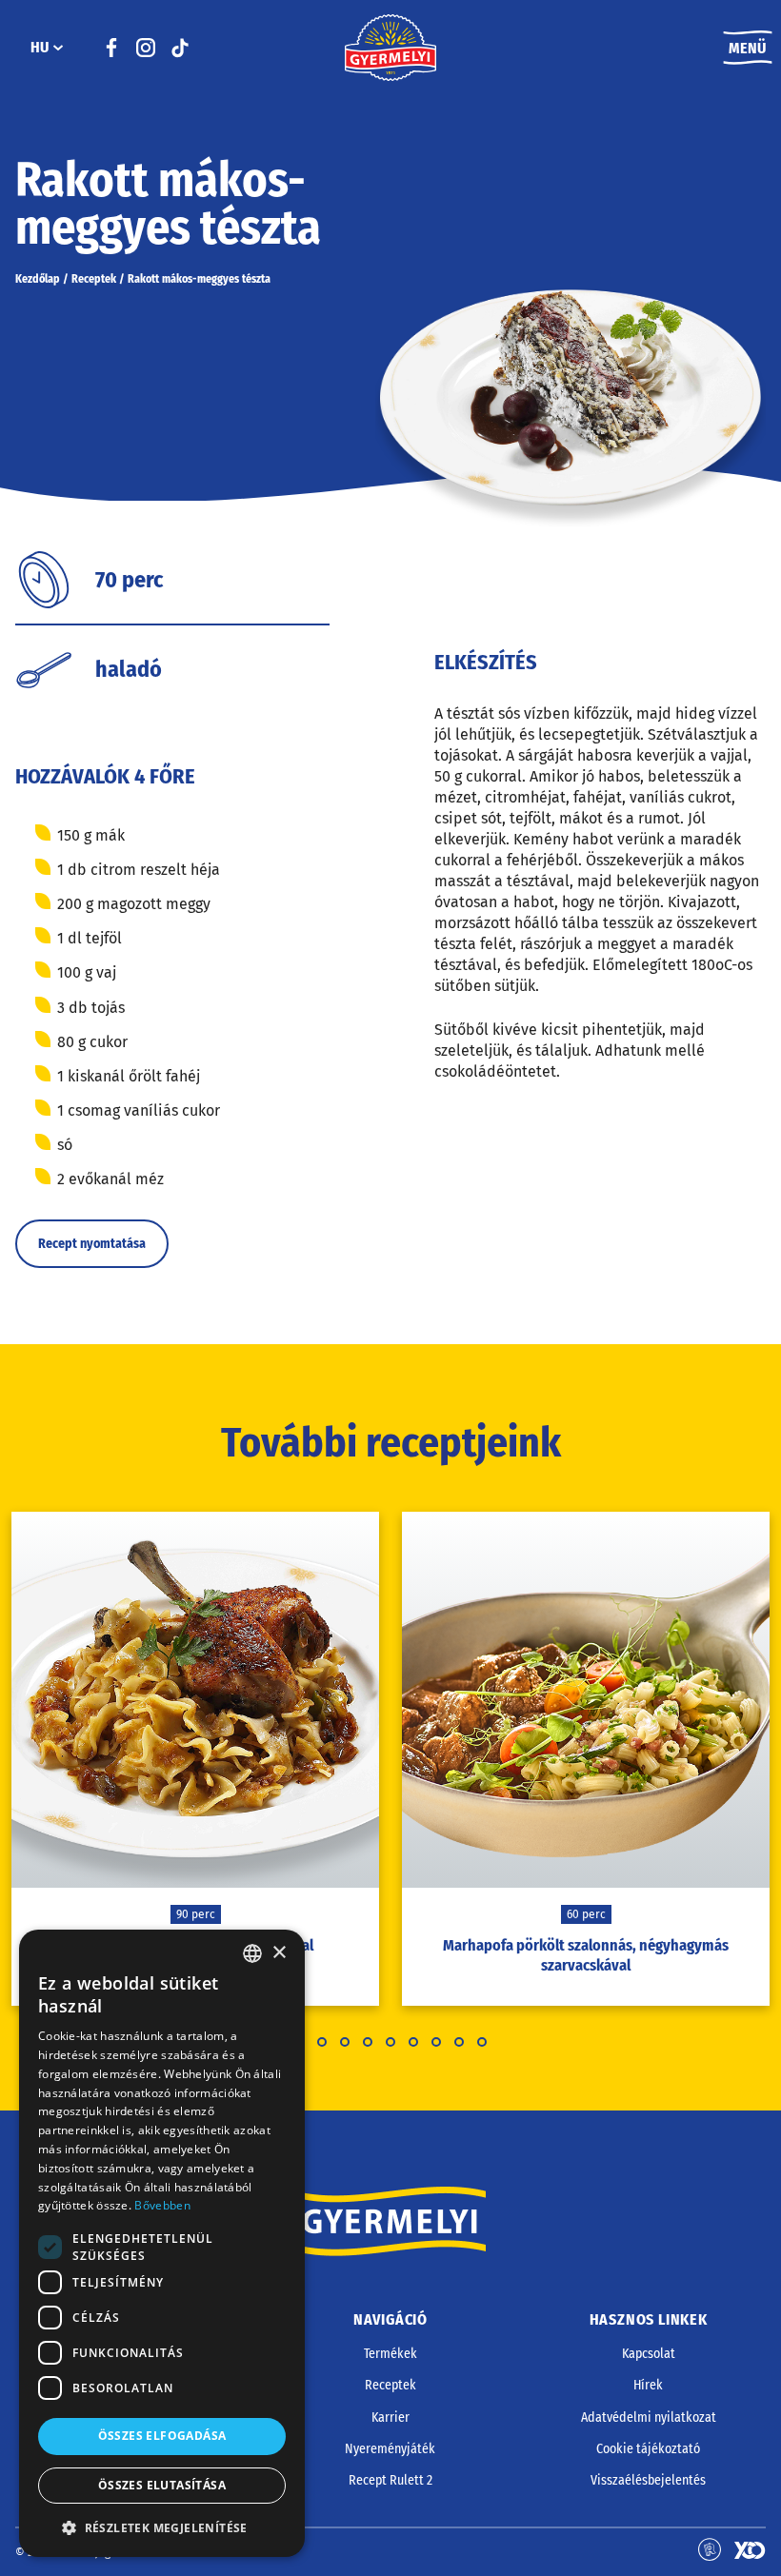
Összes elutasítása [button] (162, 2485)
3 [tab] (345, 2042)
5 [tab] (390, 2042)
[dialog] (162, 2243)
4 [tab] (368, 2042)
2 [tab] (322, 2042)
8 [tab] (459, 2042)
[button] (162, 2527)
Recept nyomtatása (92, 1244)
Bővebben (162, 2205)
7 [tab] (436, 2042)
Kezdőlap (38, 279)
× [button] (279, 1953)
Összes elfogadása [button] (162, 2436)
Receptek (94, 279)
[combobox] (252, 1953)
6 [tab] (413, 2042)
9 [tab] (482, 2042)
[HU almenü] (58, 48)
